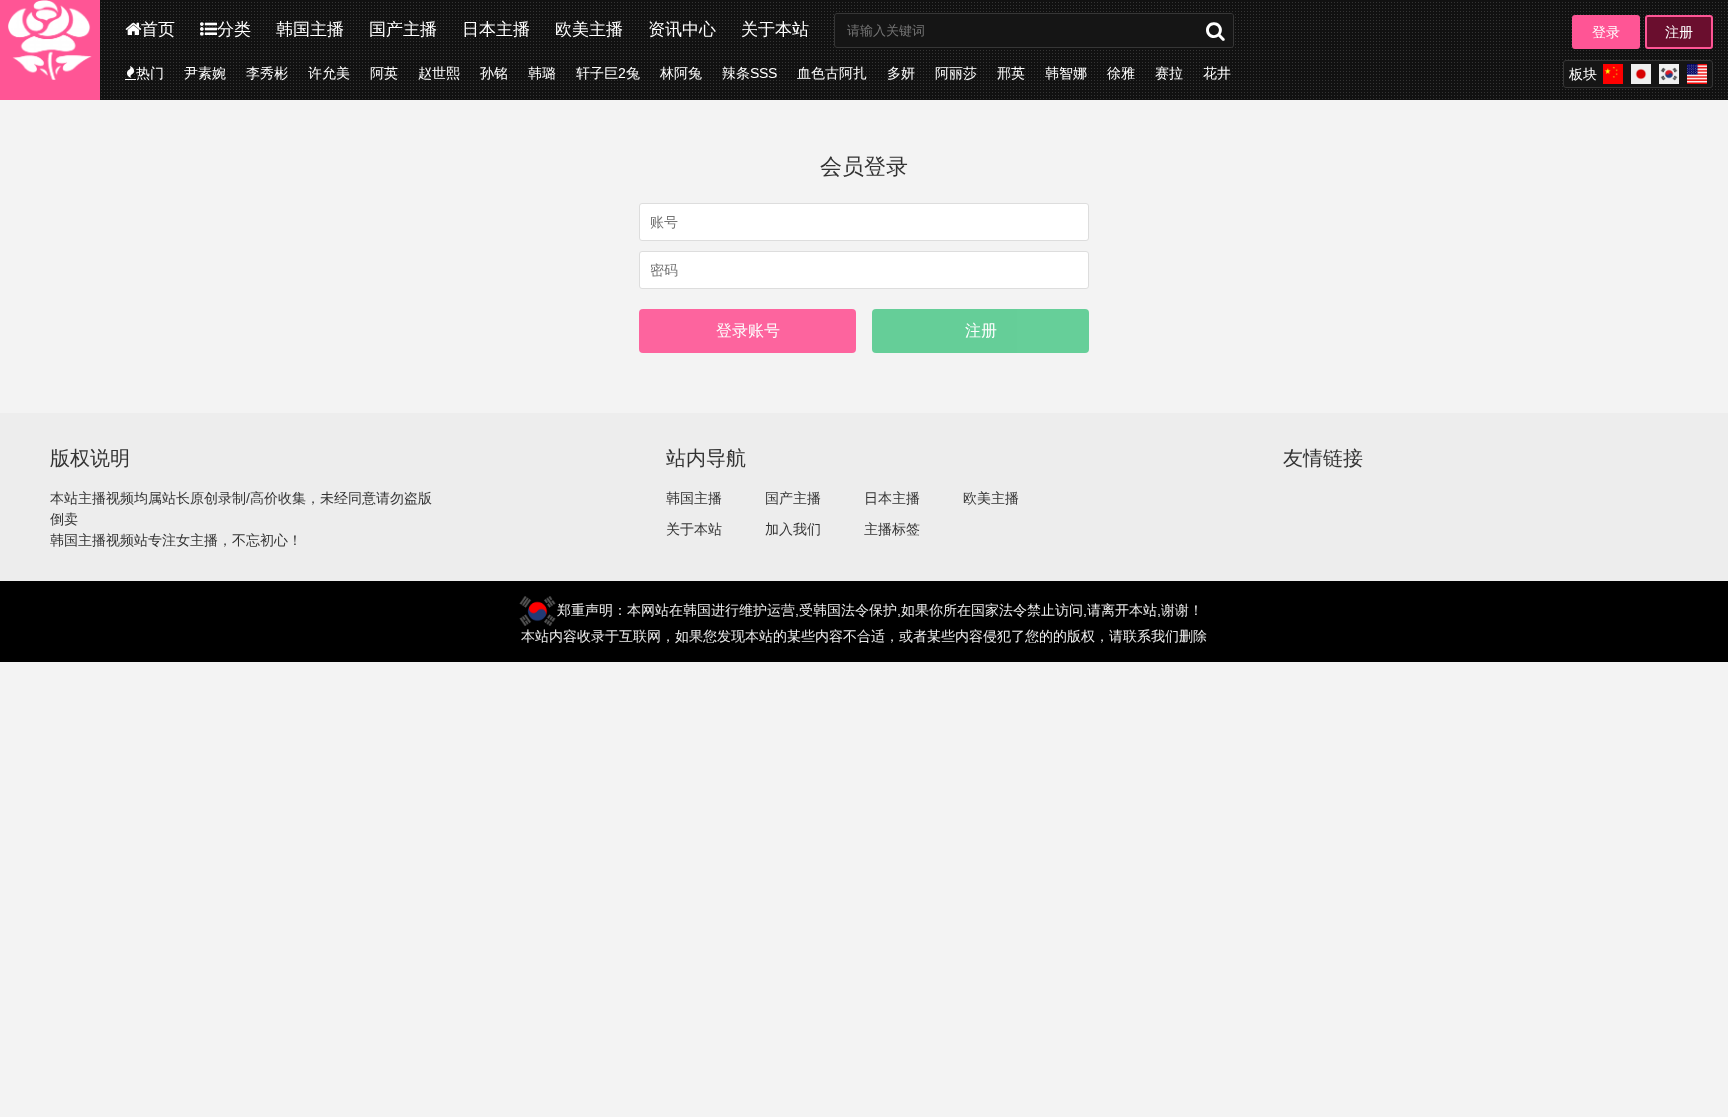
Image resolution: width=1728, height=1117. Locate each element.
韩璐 (542, 73)
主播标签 (892, 529)
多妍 (901, 73)
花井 (1217, 73)
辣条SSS (749, 73)
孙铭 (494, 73)
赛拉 (1169, 73)
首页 (158, 29)
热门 (150, 73)
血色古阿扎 (832, 73)
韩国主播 (310, 29)
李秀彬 (267, 73)
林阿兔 (681, 73)
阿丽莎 (956, 73)
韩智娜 (1066, 73)
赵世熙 (439, 73)
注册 (1679, 32)
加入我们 (793, 529)
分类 (234, 29)
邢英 (1011, 73)
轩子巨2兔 (608, 73)
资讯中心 (682, 29)
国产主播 (403, 29)
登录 (1606, 32)
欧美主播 (589, 29)
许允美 (329, 73)
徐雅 (1121, 73)
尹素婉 (205, 73)
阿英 (384, 73)
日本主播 (496, 29)
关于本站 (775, 29)
